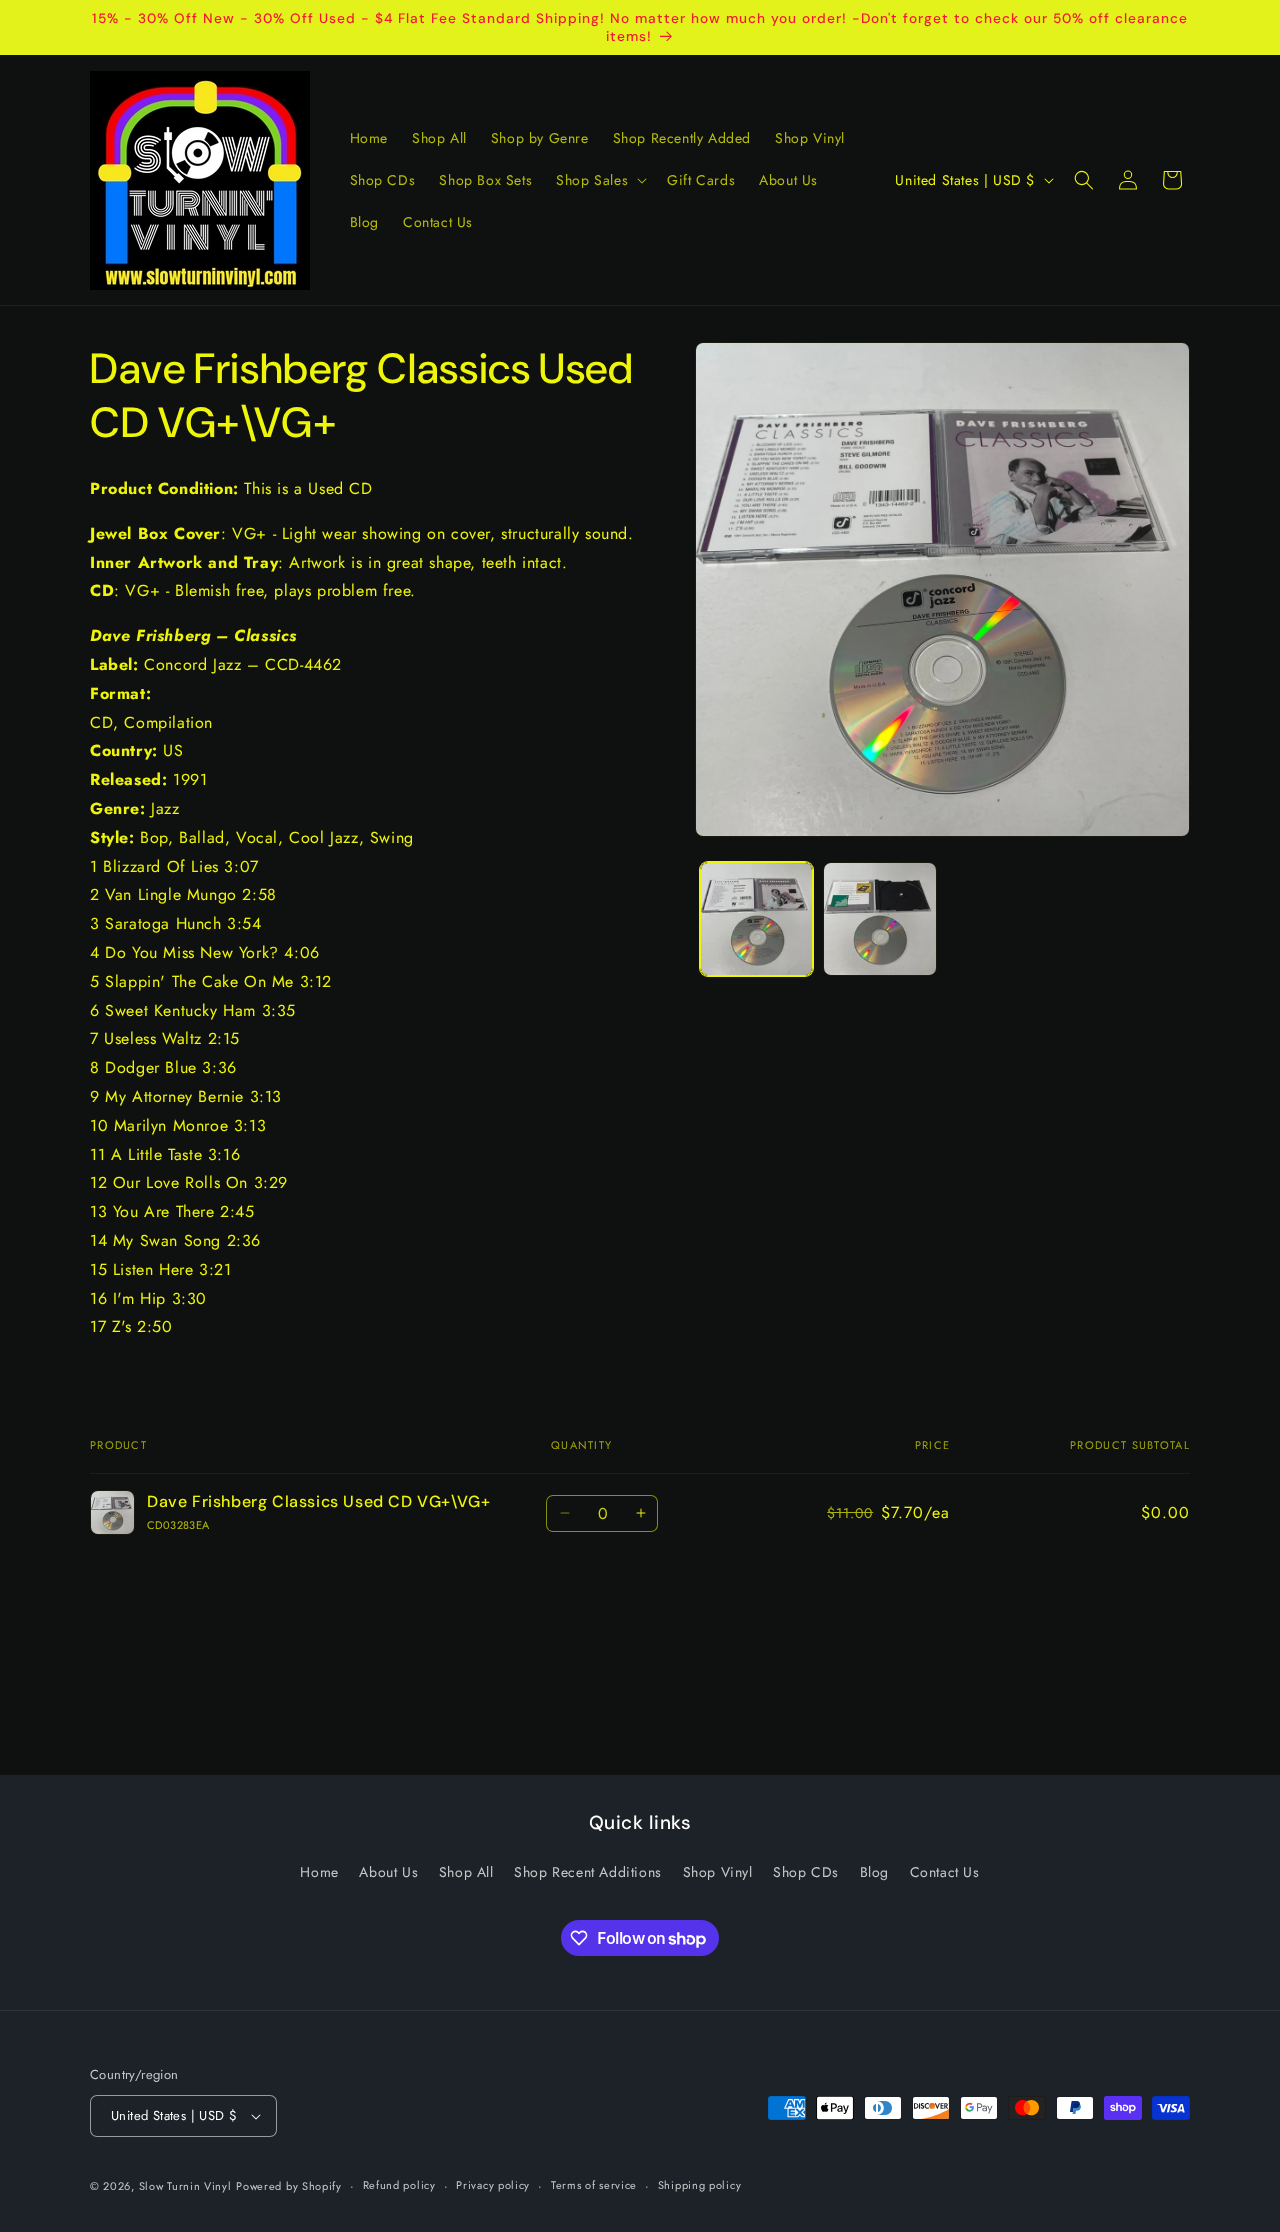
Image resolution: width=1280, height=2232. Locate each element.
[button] (599, 180)
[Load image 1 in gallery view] (756, 918)
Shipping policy (700, 2185)
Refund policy (399, 2185)
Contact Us (945, 1872)
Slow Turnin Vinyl (185, 2186)
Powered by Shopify (289, 2186)
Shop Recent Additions (588, 1872)
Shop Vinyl (718, 1872)
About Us (388, 1872)
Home (319, 1872)
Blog (874, 1872)
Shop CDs (806, 1872)
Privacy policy (493, 2185)
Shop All (466, 1872)
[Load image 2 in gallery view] (879, 918)
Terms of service (594, 2185)
